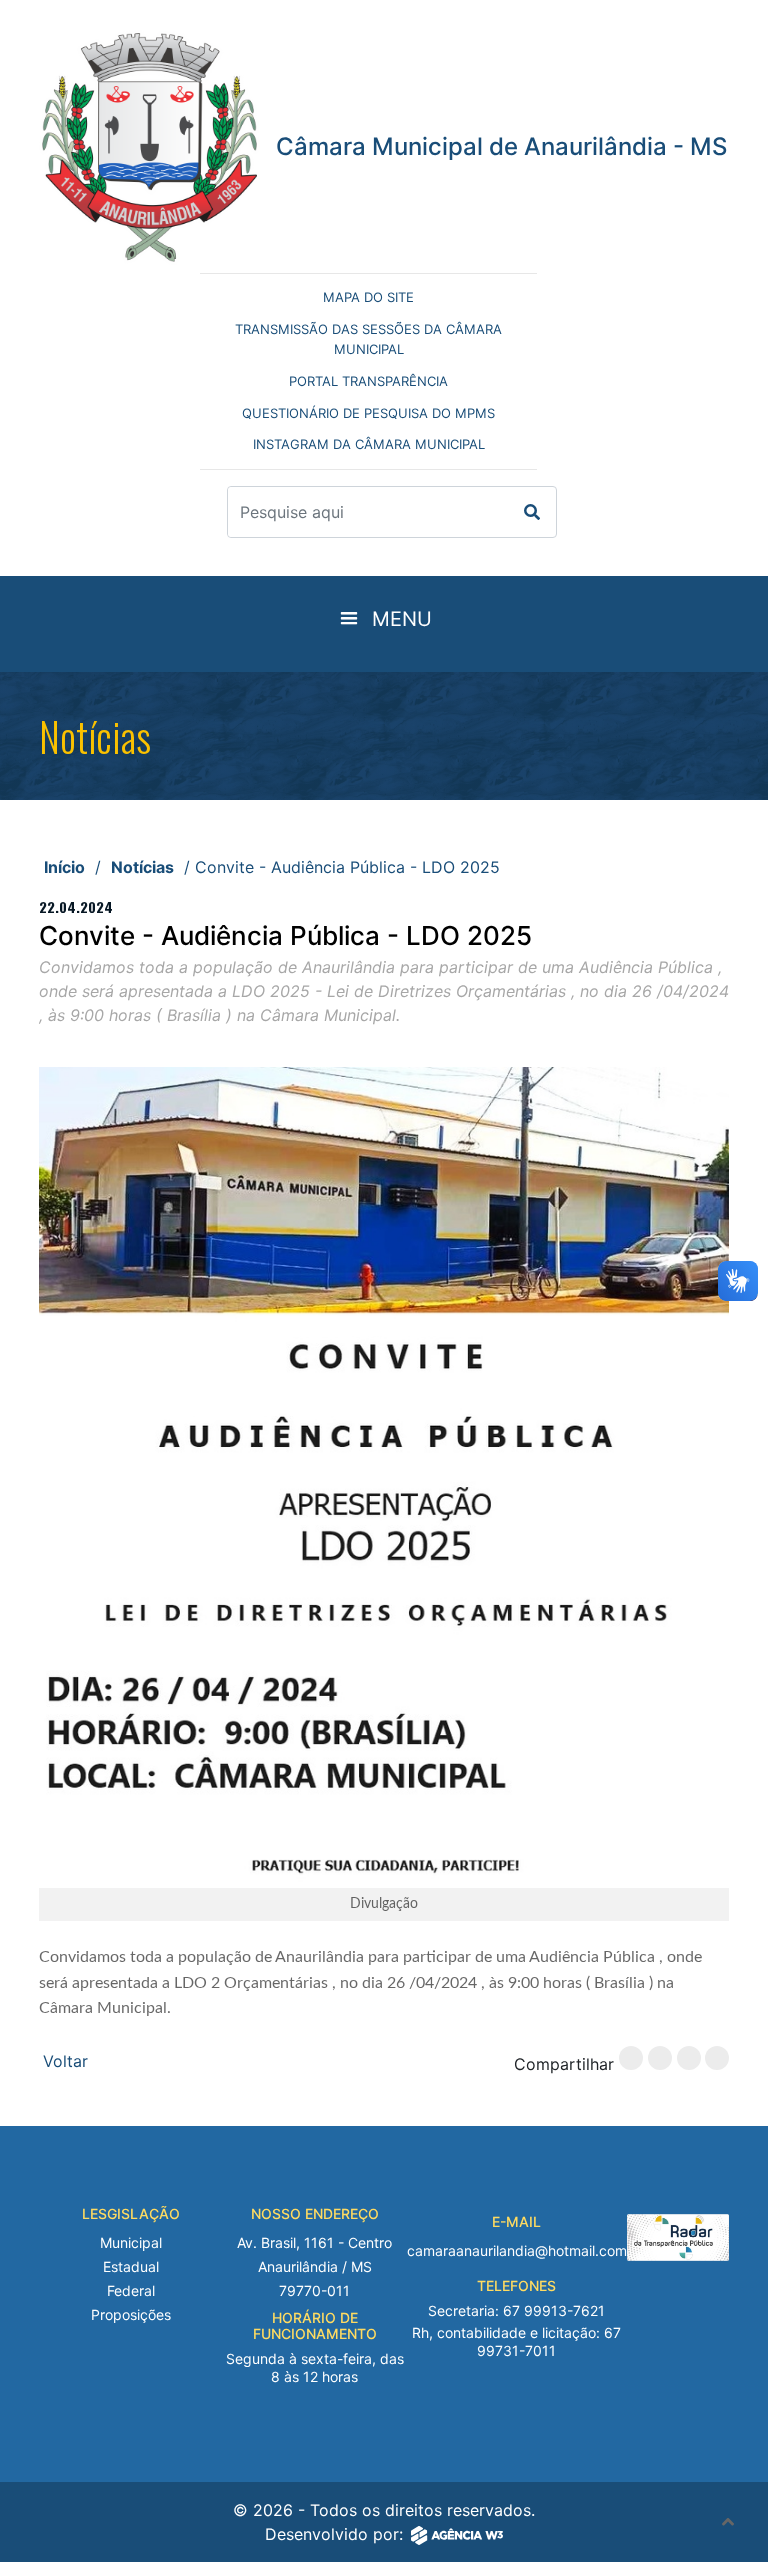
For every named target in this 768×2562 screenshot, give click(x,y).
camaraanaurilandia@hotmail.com (517, 2250)
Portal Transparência (368, 381)
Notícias (142, 867)
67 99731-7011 (549, 2341)
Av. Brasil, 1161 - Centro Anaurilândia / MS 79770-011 (314, 2266)
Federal (131, 2290)
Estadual (131, 2266)
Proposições (131, 2314)
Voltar (65, 2061)
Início (64, 867)
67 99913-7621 (554, 2310)
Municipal (131, 2242)
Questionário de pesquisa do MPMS (368, 413)
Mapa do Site (368, 297)
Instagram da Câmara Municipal (369, 444)
